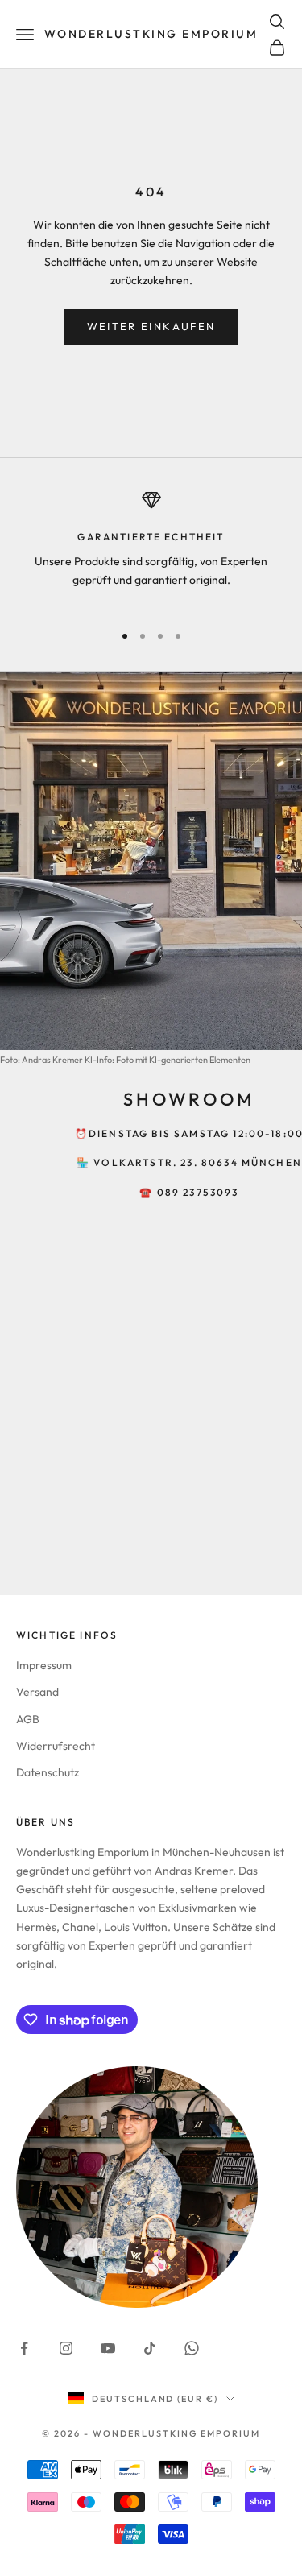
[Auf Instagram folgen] (66, 2348)
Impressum (44, 1665)
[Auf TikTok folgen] (150, 2348)
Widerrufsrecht (56, 1746)
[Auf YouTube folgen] (108, 2348)
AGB (28, 1719)
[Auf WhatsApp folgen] (192, 2348)
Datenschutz (48, 1772)
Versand (37, 1692)
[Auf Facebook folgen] (24, 2348)
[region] (151, 549)
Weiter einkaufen (151, 326)
